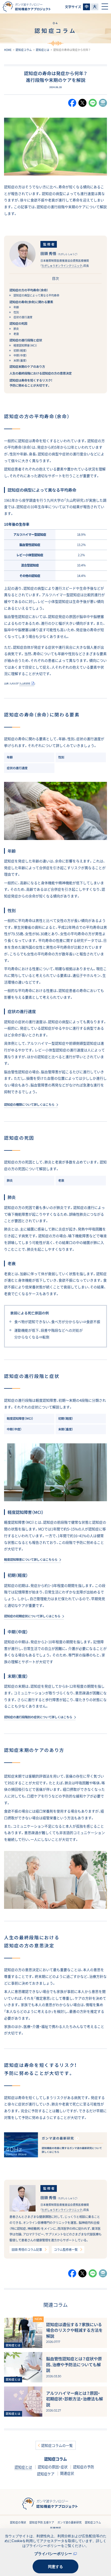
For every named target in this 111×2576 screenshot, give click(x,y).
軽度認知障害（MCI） (25, 345)
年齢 (16, 307)
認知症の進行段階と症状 (26, 340)
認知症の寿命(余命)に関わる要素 (31, 302)
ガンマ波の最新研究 (70, 2522)
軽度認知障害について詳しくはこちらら (31, 1560)
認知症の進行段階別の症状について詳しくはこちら (38, 1717)
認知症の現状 (18, 2522)
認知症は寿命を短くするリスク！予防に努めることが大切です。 (31, 383)
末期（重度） (20, 360)
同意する (55, 2567)
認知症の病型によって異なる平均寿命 (36, 295)
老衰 (16, 334)
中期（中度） (20, 355)
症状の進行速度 (23, 317)
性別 (16, 312)
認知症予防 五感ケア (42, 2522)
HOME (8, 50)
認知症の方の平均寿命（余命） (29, 290)
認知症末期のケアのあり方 (27, 367)
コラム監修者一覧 (66, 2250)
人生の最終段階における (41, 373)
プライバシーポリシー (53, 2554)
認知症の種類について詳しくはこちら (29, 1105)
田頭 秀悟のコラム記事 (27, 2250)
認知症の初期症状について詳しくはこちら (32, 1616)
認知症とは (43, 50)
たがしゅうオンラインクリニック (62, 266)
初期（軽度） (20, 350)
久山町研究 (25, 683)
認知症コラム (24, 50)
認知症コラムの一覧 (57, 2445)
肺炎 (16, 329)
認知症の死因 (18, 323)
